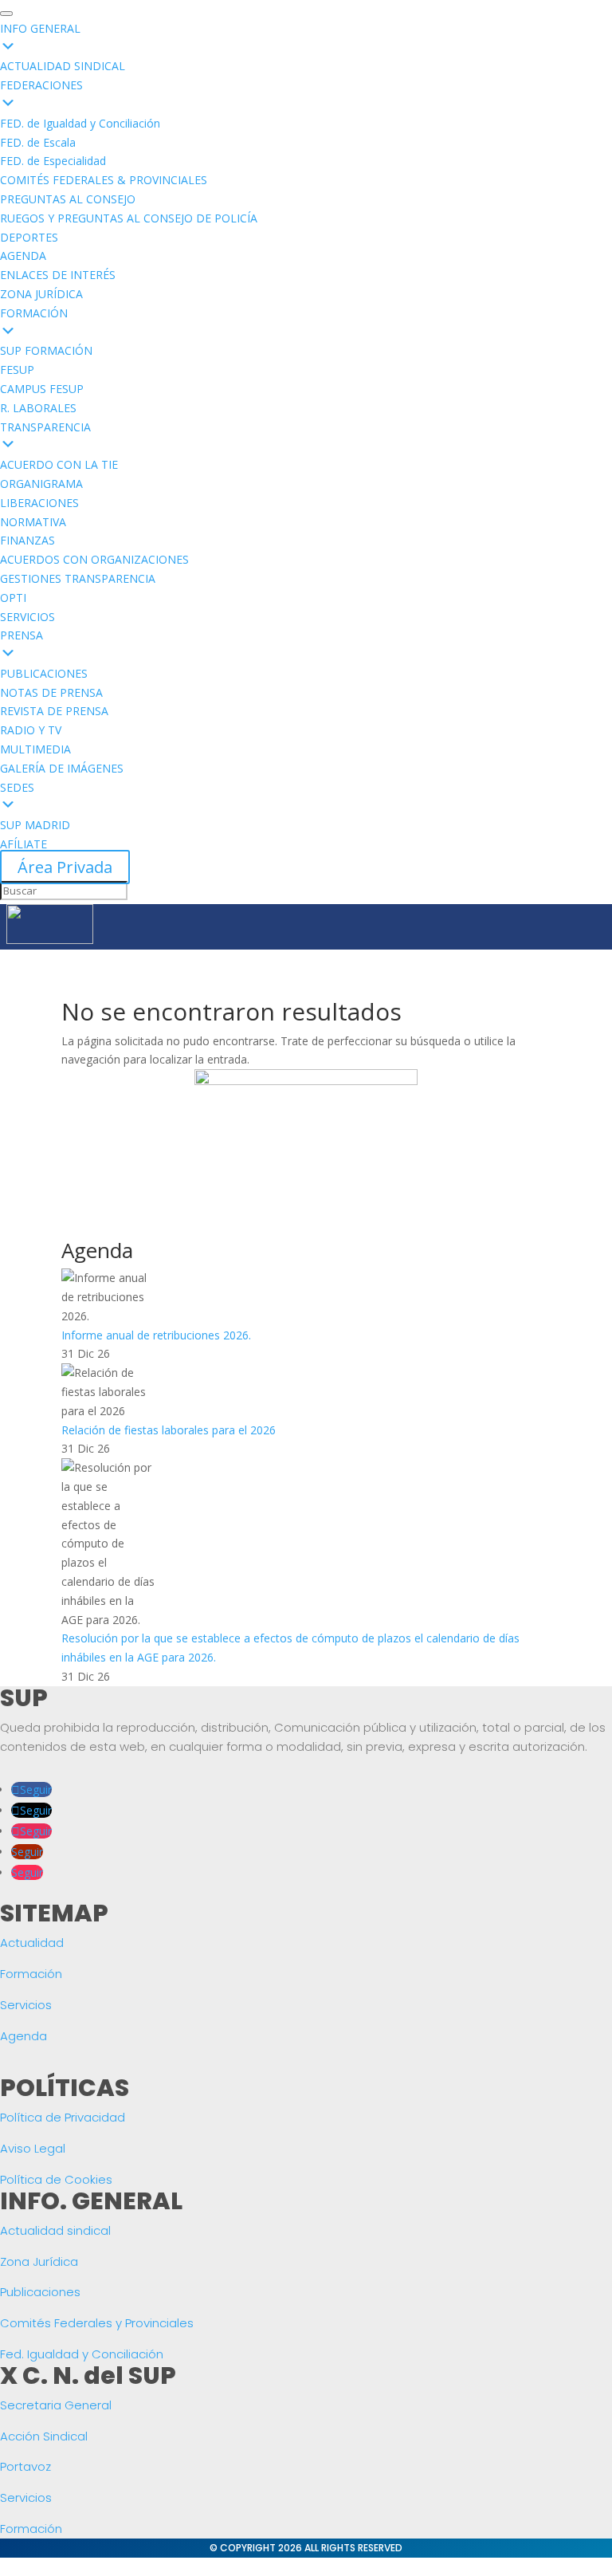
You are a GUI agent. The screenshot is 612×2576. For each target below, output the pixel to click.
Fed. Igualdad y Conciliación (82, 2354)
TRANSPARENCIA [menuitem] (45, 427)
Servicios (26, 2005)
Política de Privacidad (63, 2117)
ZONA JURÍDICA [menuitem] (41, 294)
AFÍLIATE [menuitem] (24, 844)
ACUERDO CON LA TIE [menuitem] (59, 464)
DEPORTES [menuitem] (29, 237)
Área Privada (65, 867)
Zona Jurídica (39, 2261)
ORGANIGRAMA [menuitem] (41, 484)
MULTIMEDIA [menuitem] (35, 749)
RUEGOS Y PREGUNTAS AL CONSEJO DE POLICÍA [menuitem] (129, 218)
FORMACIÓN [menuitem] (34, 313)
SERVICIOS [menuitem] (27, 617)
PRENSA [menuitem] (22, 635)
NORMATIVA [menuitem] (33, 522)
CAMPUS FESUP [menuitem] (42, 389)
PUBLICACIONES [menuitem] (44, 673)
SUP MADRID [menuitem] (35, 825)
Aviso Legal (33, 2148)
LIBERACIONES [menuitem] (39, 503)
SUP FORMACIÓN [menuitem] (46, 350)
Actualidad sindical (55, 2230)
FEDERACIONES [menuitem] (41, 85)
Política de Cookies (56, 2179)
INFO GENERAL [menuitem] (40, 28)
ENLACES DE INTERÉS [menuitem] (58, 275)
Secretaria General (56, 2405)
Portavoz (25, 2466)
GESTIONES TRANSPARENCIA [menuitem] (78, 578)
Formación (31, 1974)
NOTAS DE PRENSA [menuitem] (51, 692)
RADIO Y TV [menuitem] (31, 730)
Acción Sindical (44, 2436)
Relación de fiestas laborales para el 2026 (169, 1430)
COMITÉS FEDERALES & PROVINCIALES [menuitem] (104, 180)
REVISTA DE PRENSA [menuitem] (54, 711)
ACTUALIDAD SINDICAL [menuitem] (63, 66)
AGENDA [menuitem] (23, 256)
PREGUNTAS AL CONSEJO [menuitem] (68, 199)
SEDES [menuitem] (17, 787)
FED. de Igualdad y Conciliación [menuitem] (80, 123)
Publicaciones (40, 2292)
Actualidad (32, 1943)
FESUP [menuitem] (17, 370)
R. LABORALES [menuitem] (38, 408)
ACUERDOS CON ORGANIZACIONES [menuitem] (94, 559)
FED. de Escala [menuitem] (38, 142)
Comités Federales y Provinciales (97, 2323)
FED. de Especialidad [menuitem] (53, 161)
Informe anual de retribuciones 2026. (156, 1335)
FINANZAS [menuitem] (27, 540)
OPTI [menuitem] (13, 598)
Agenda (24, 2036)
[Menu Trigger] (6, 14)
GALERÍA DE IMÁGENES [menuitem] (62, 768)
